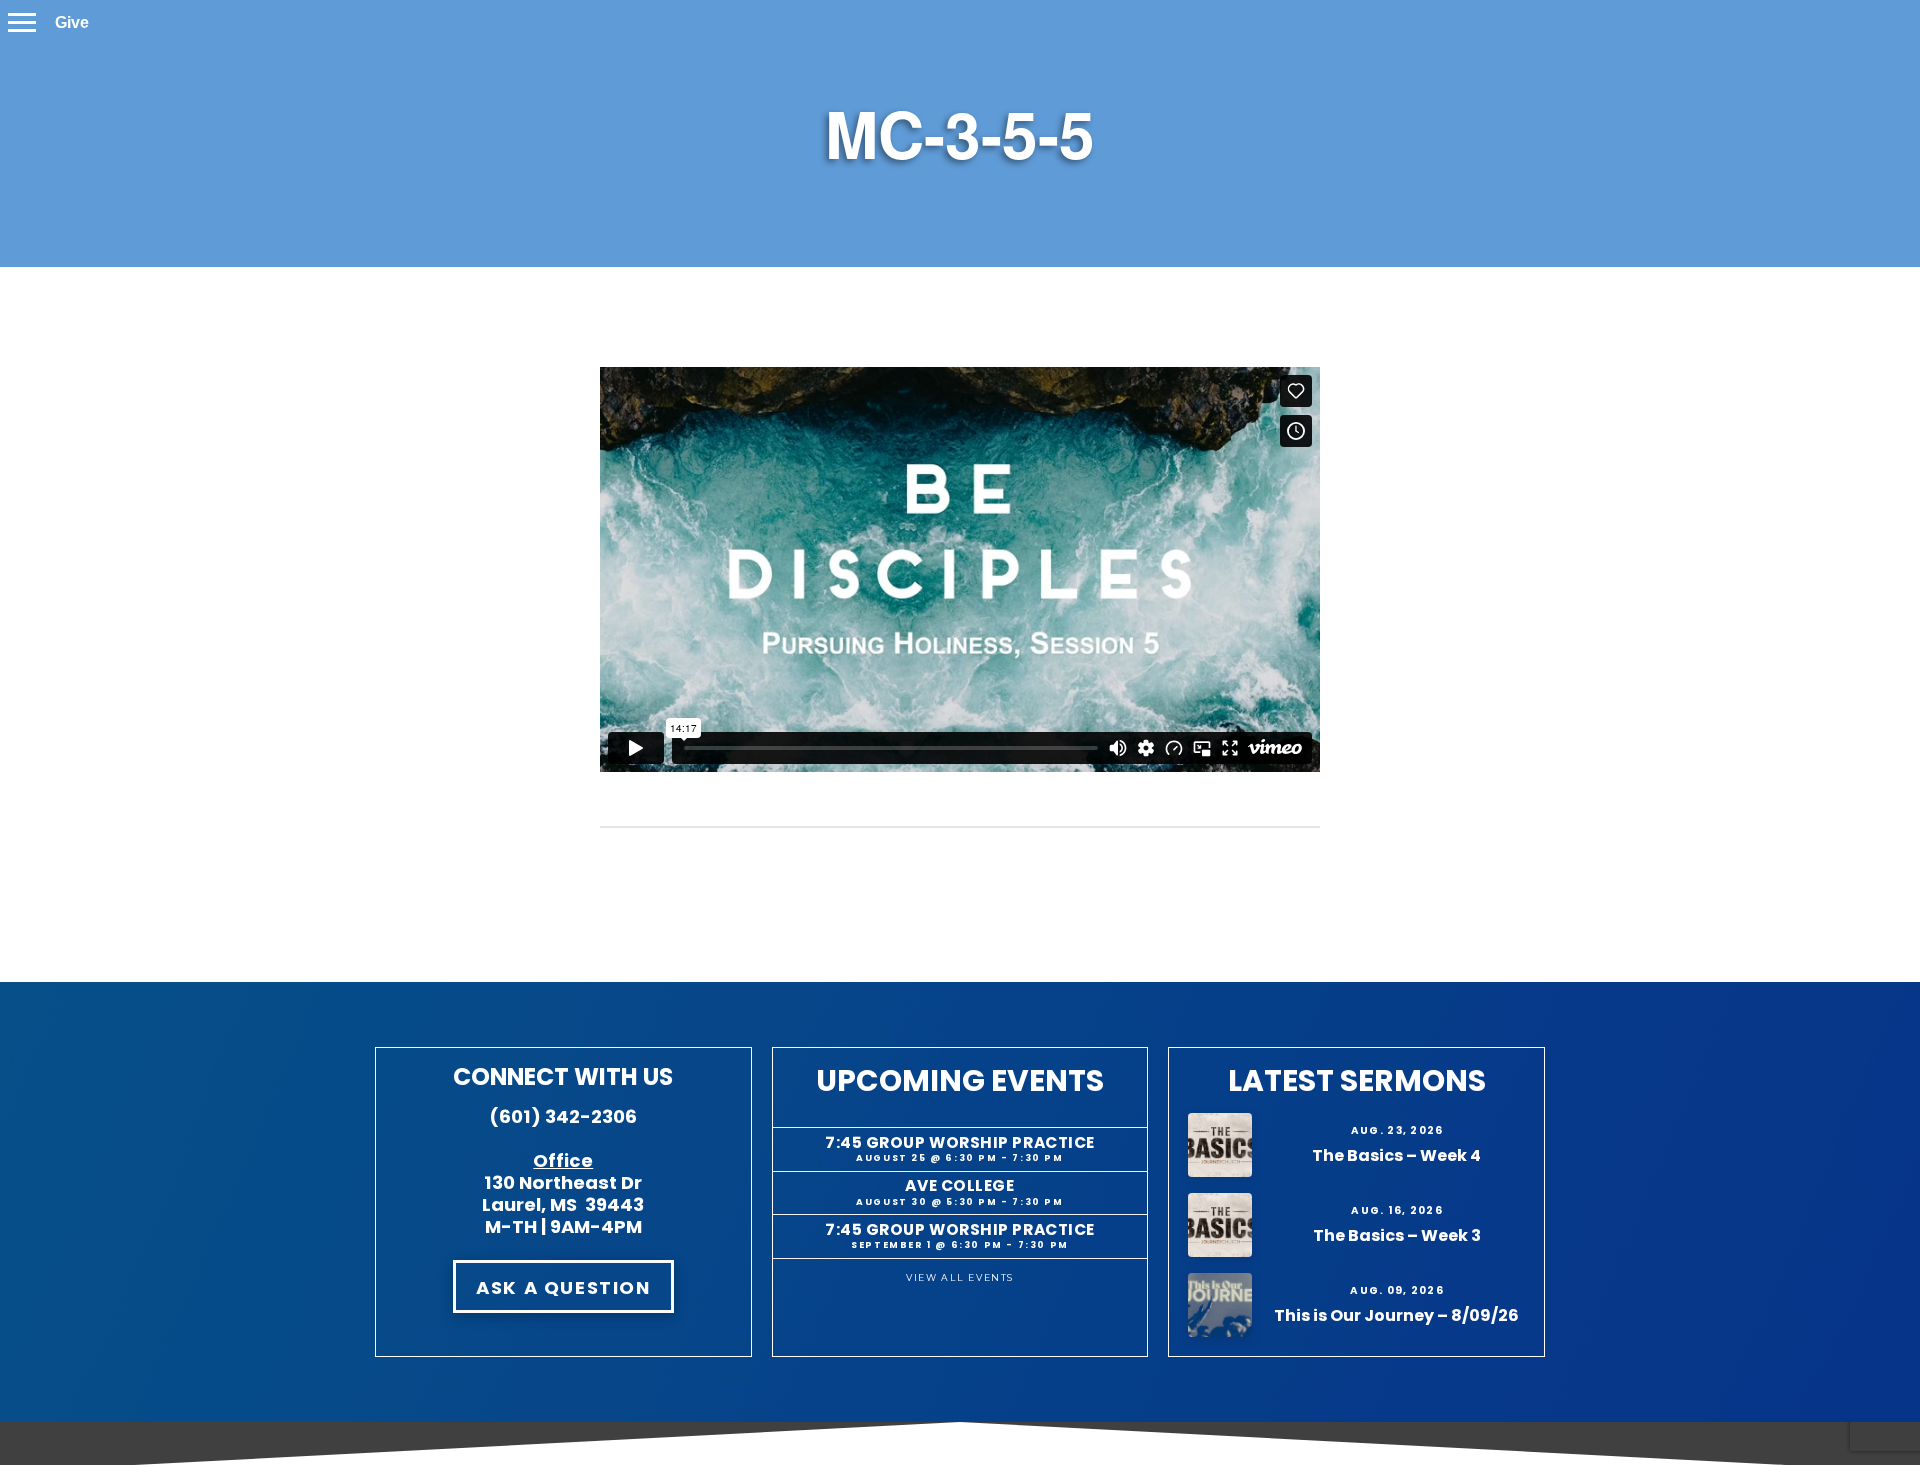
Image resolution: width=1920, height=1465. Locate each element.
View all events (960, 1277)
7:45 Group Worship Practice (960, 1142)
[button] (22, 22)
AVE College (959, 1185)
